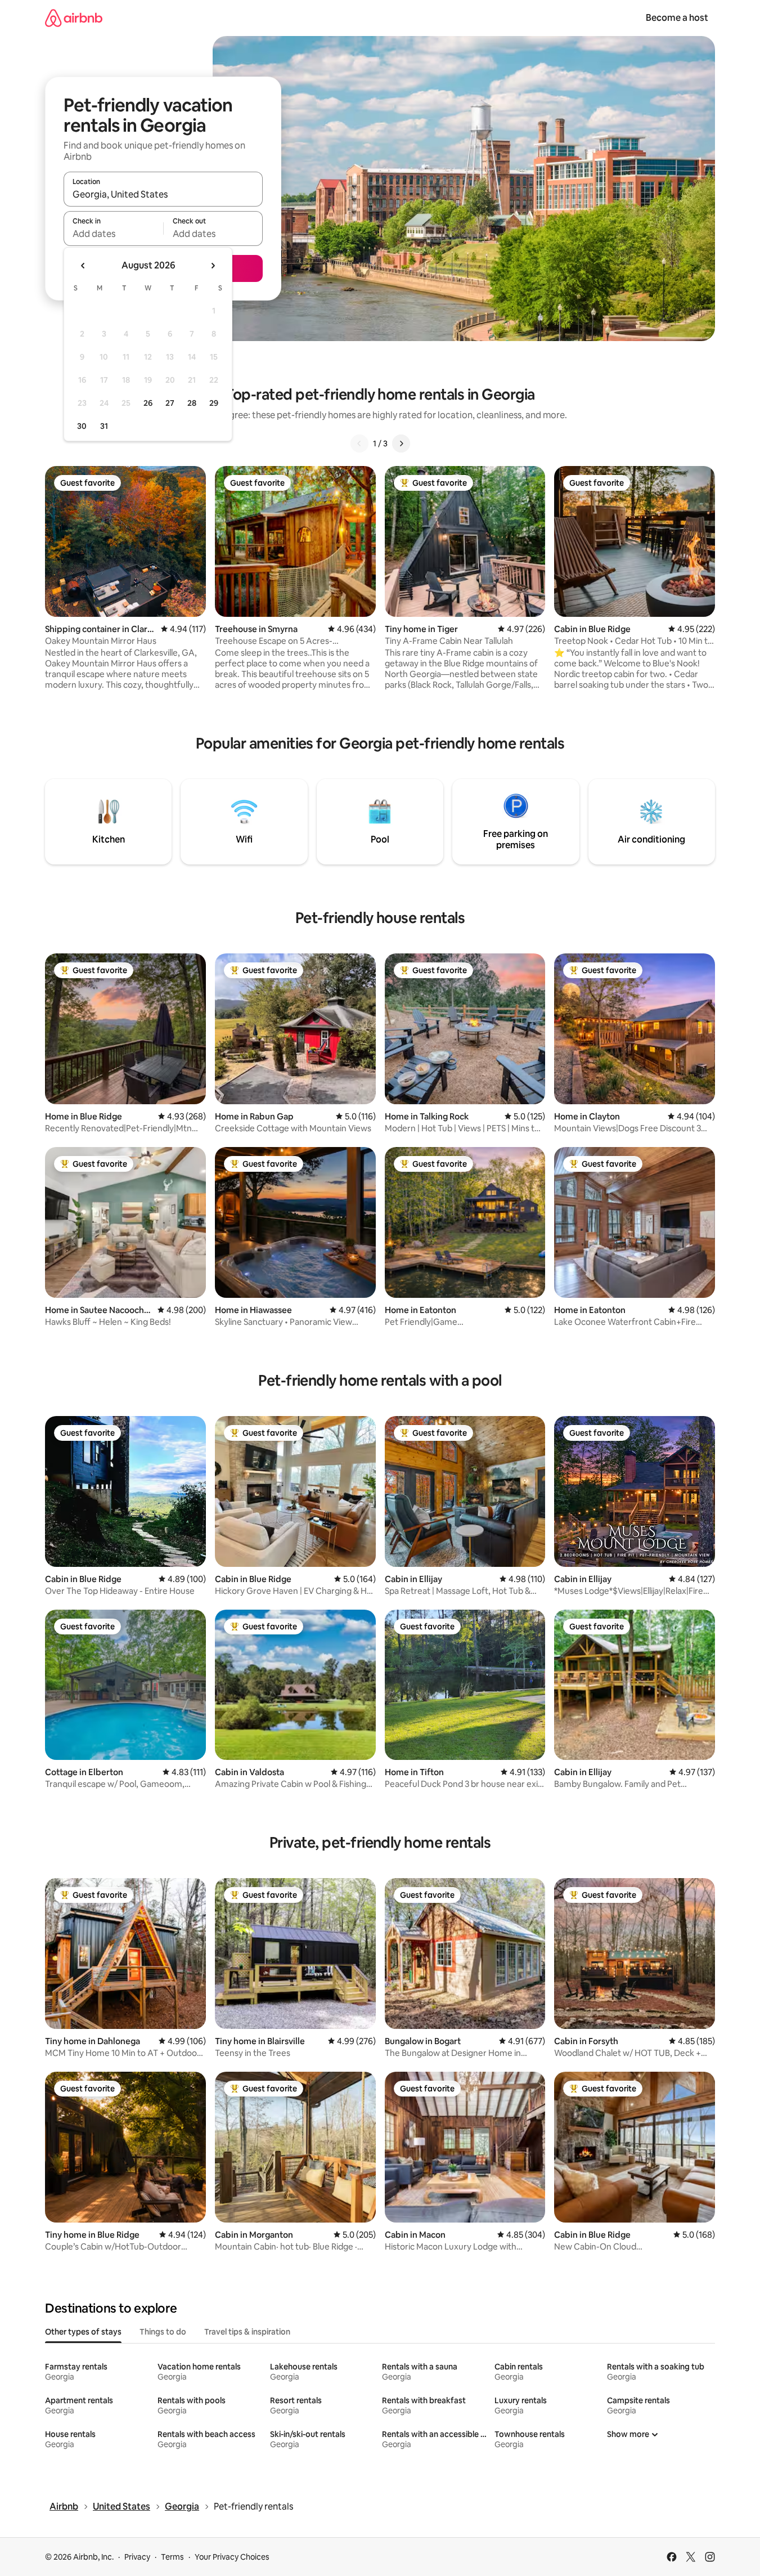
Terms (172, 2557)
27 (170, 403)
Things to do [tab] (163, 2332)
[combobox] (163, 194)
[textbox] (113, 234)
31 (104, 426)
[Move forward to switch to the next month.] (213, 266)
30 (82, 426)
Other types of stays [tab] (83, 2332)
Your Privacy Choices (232, 2557)
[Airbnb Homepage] (74, 18)
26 (148, 403)
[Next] (401, 443)
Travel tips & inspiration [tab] (247, 2332)
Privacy (137, 2557)
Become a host (677, 18)
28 (192, 403)
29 (214, 403)
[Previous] (359, 443)
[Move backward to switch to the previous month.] (83, 266)
